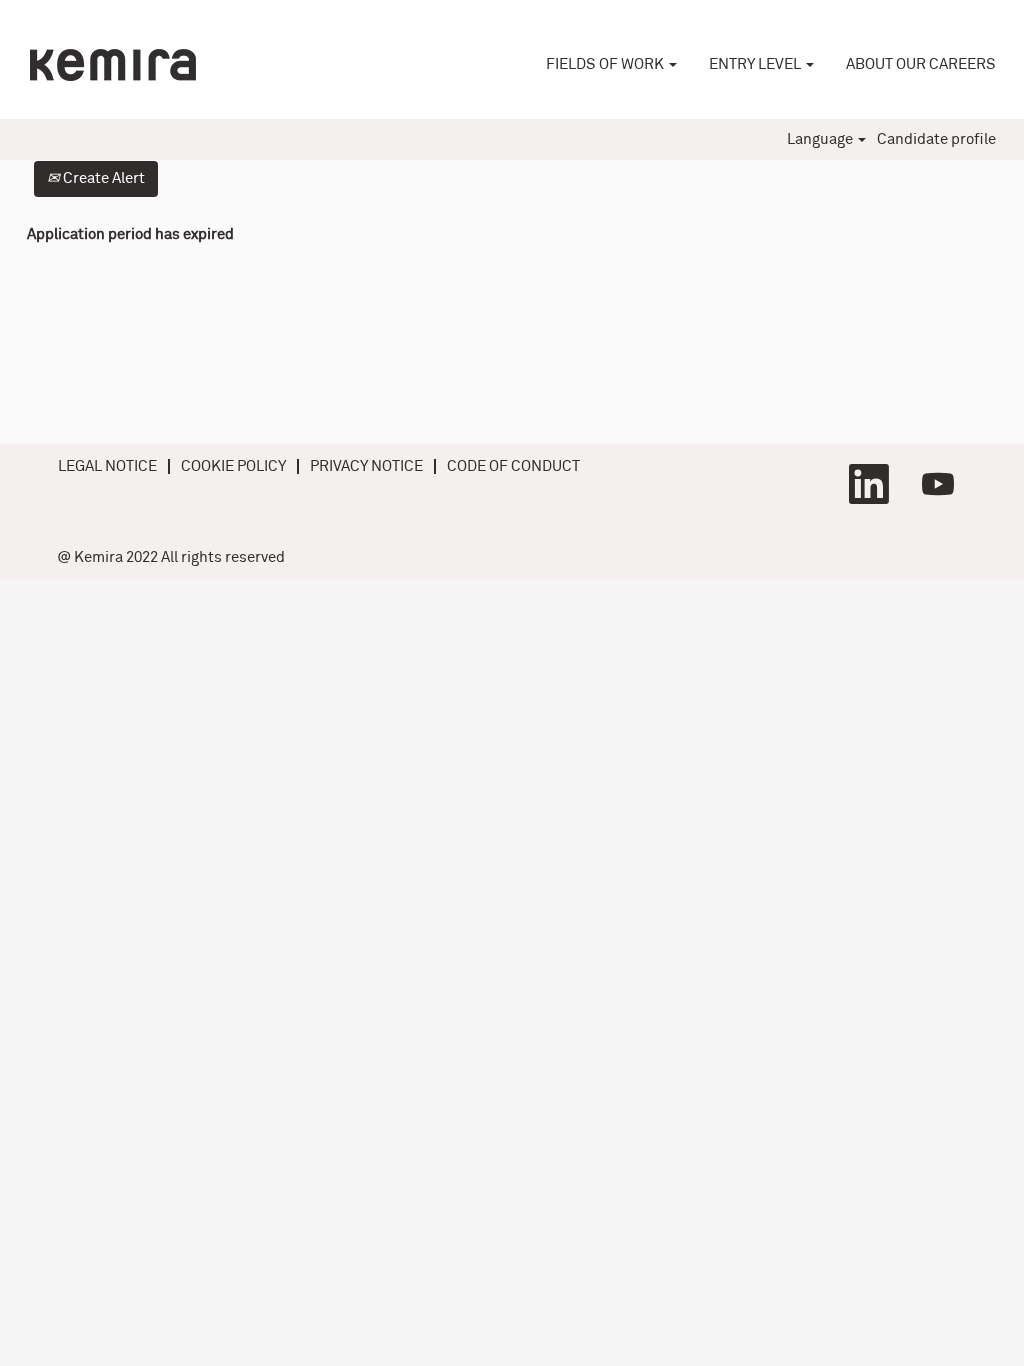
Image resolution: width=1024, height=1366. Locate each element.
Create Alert (102, 178)
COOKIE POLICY (233, 466)
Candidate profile (936, 139)
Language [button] (821, 139)
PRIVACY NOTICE (366, 466)
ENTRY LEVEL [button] (756, 64)
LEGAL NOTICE (107, 466)
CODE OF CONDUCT (513, 466)
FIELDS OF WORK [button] (606, 64)
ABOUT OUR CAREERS (921, 64)
